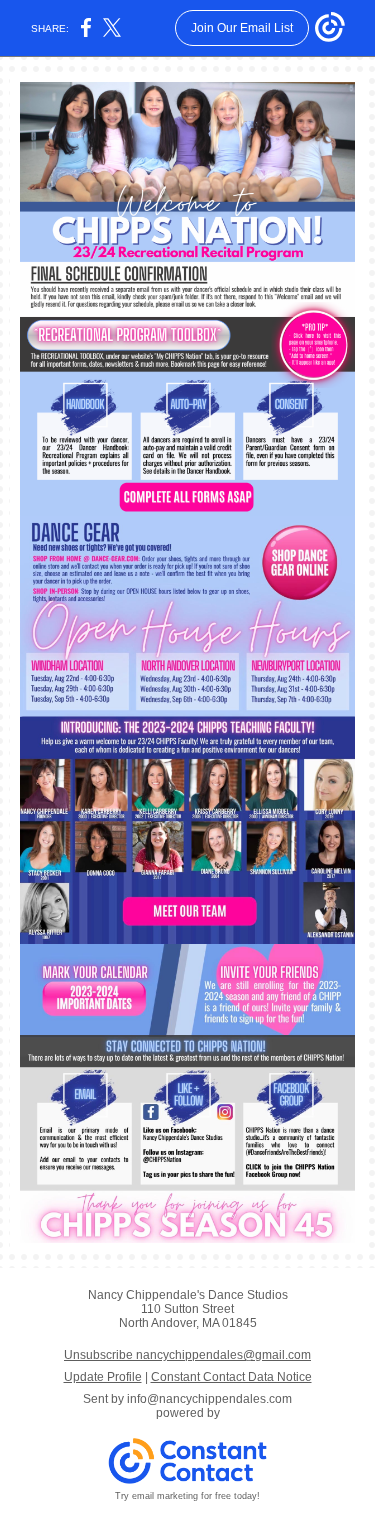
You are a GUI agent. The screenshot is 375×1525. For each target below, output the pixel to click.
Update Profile (103, 1377)
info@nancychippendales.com (209, 1399)
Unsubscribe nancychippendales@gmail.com (187, 1355)
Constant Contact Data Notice (231, 1377)
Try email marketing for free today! (187, 1496)
